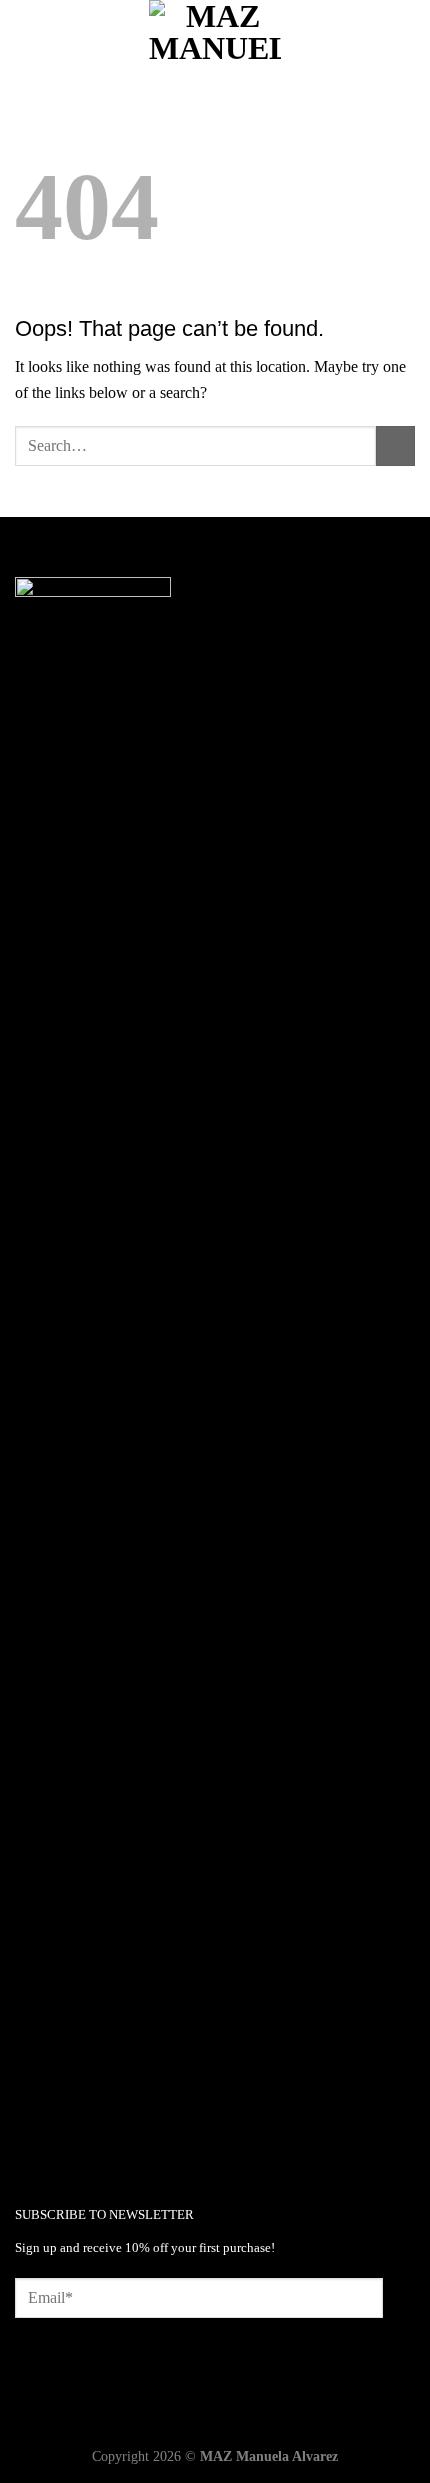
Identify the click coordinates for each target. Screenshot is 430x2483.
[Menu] (27, 34)
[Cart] (405, 35)
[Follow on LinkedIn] (94, 2125)
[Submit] (395, 445)
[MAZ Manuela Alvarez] (215, 35)
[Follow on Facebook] (30, 2125)
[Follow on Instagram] (62, 2125)
